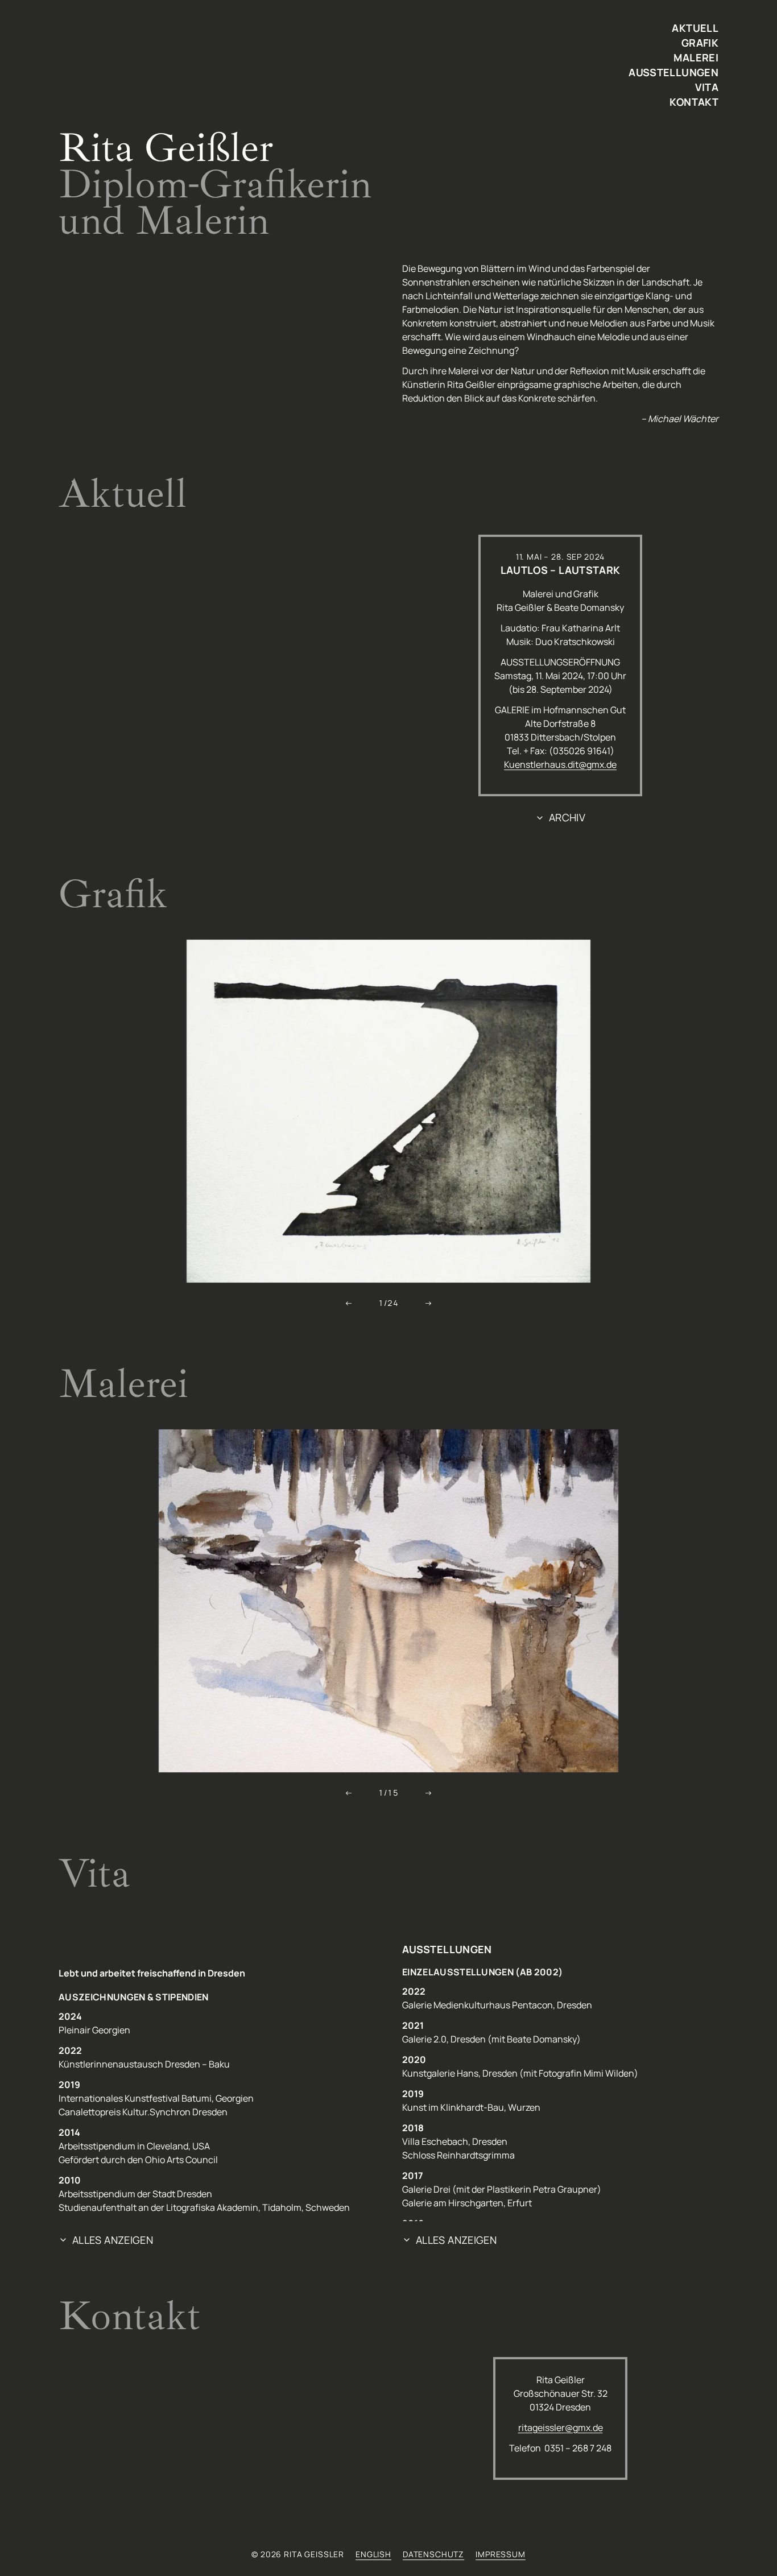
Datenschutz (433, 2554)
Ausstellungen (673, 72)
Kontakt (694, 102)
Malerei (696, 57)
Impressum (501, 2554)
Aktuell (695, 28)
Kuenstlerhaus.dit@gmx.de (560, 764)
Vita (707, 87)
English (373, 2554)
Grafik (700, 43)
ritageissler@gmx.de (561, 2428)
